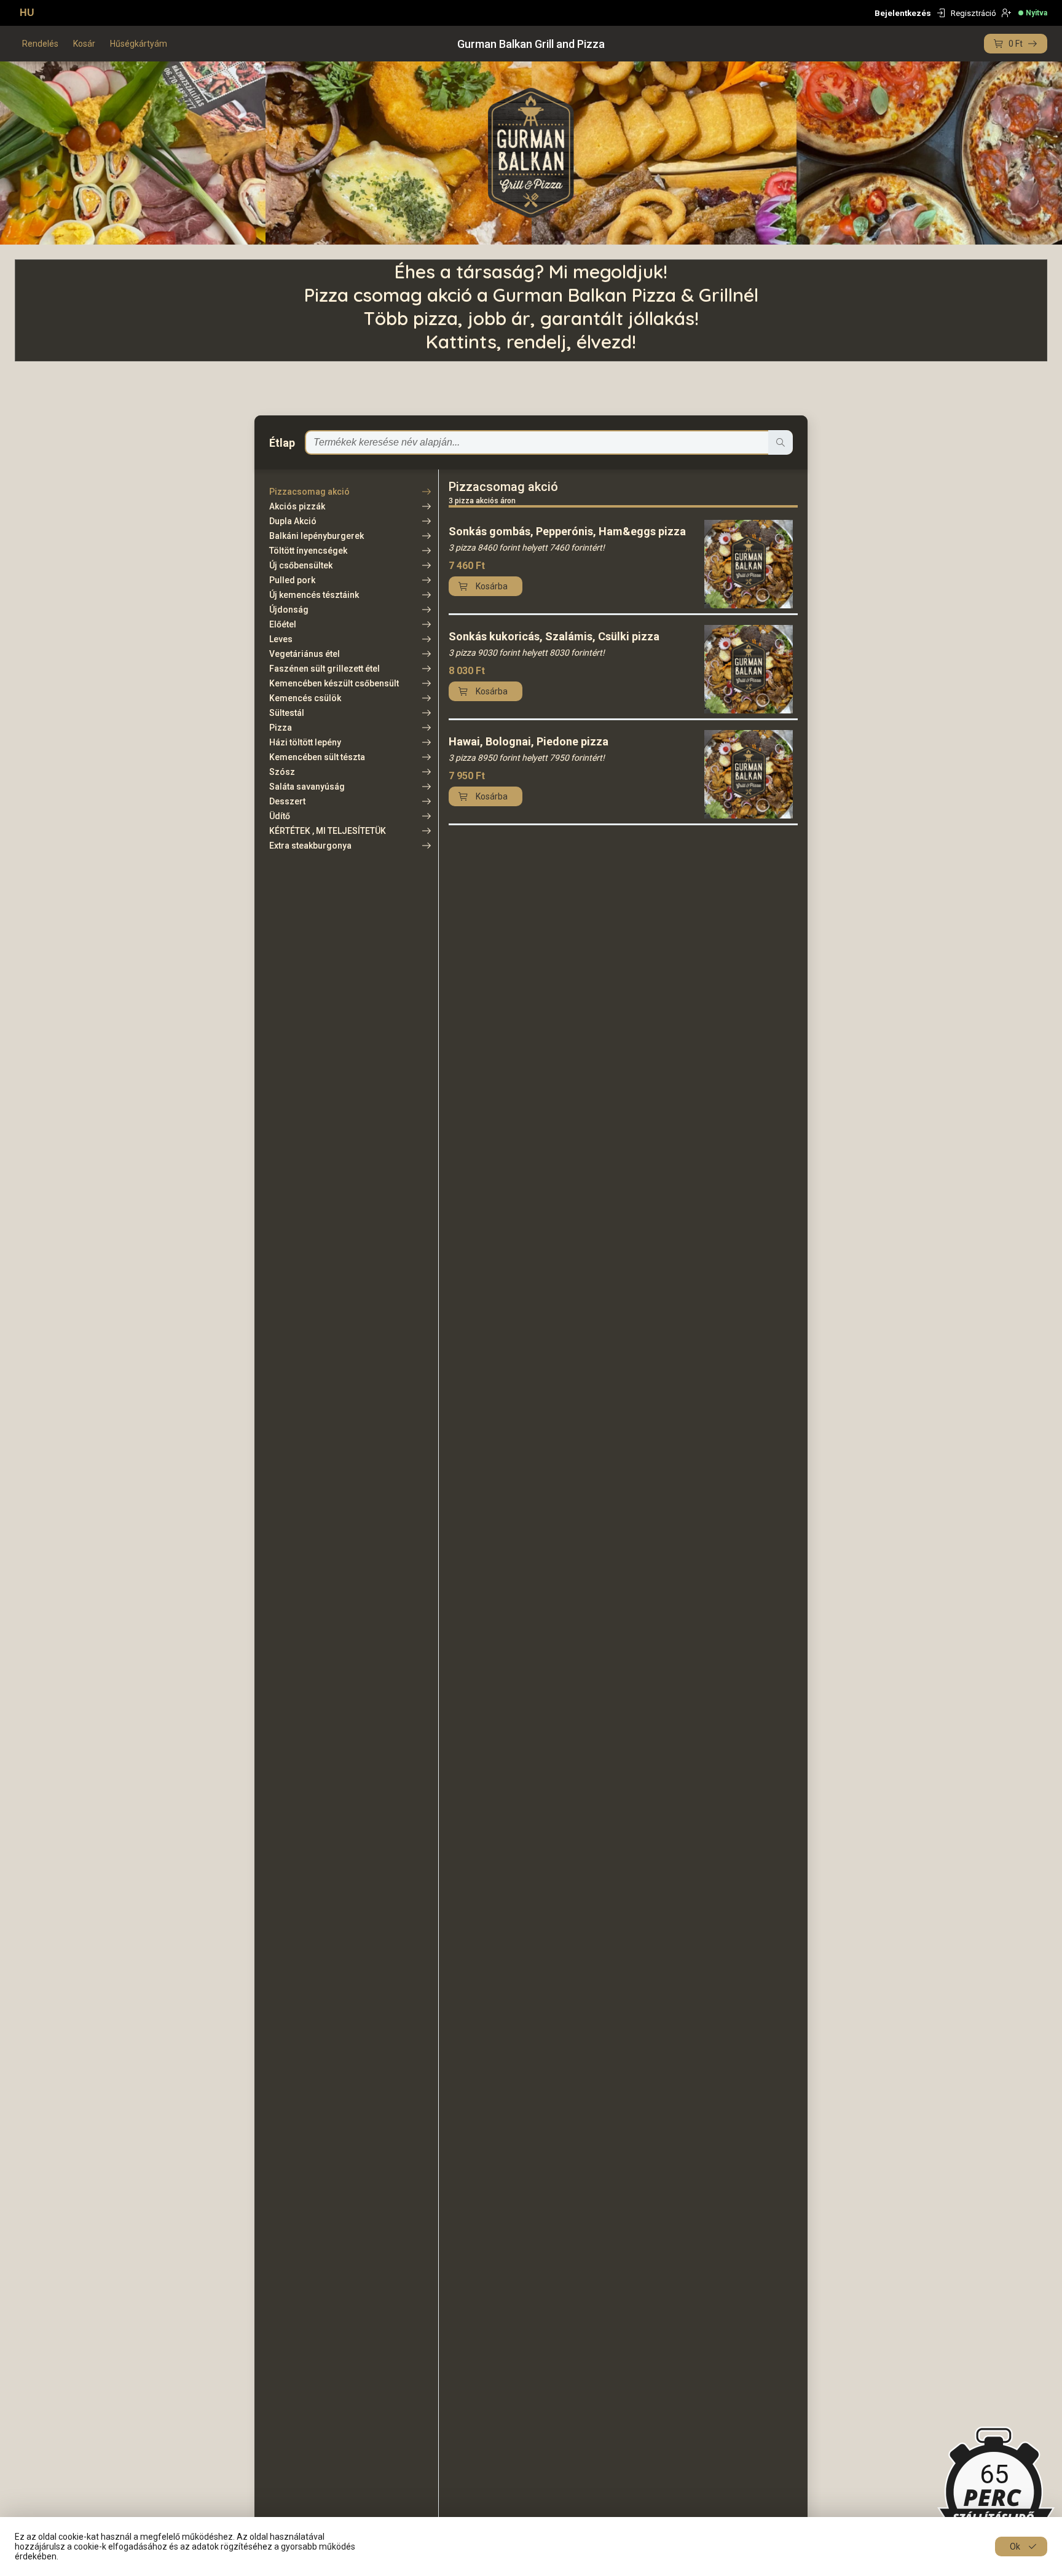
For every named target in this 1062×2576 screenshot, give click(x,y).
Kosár (84, 44)
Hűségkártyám (139, 44)
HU (27, 13)
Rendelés (40, 44)
